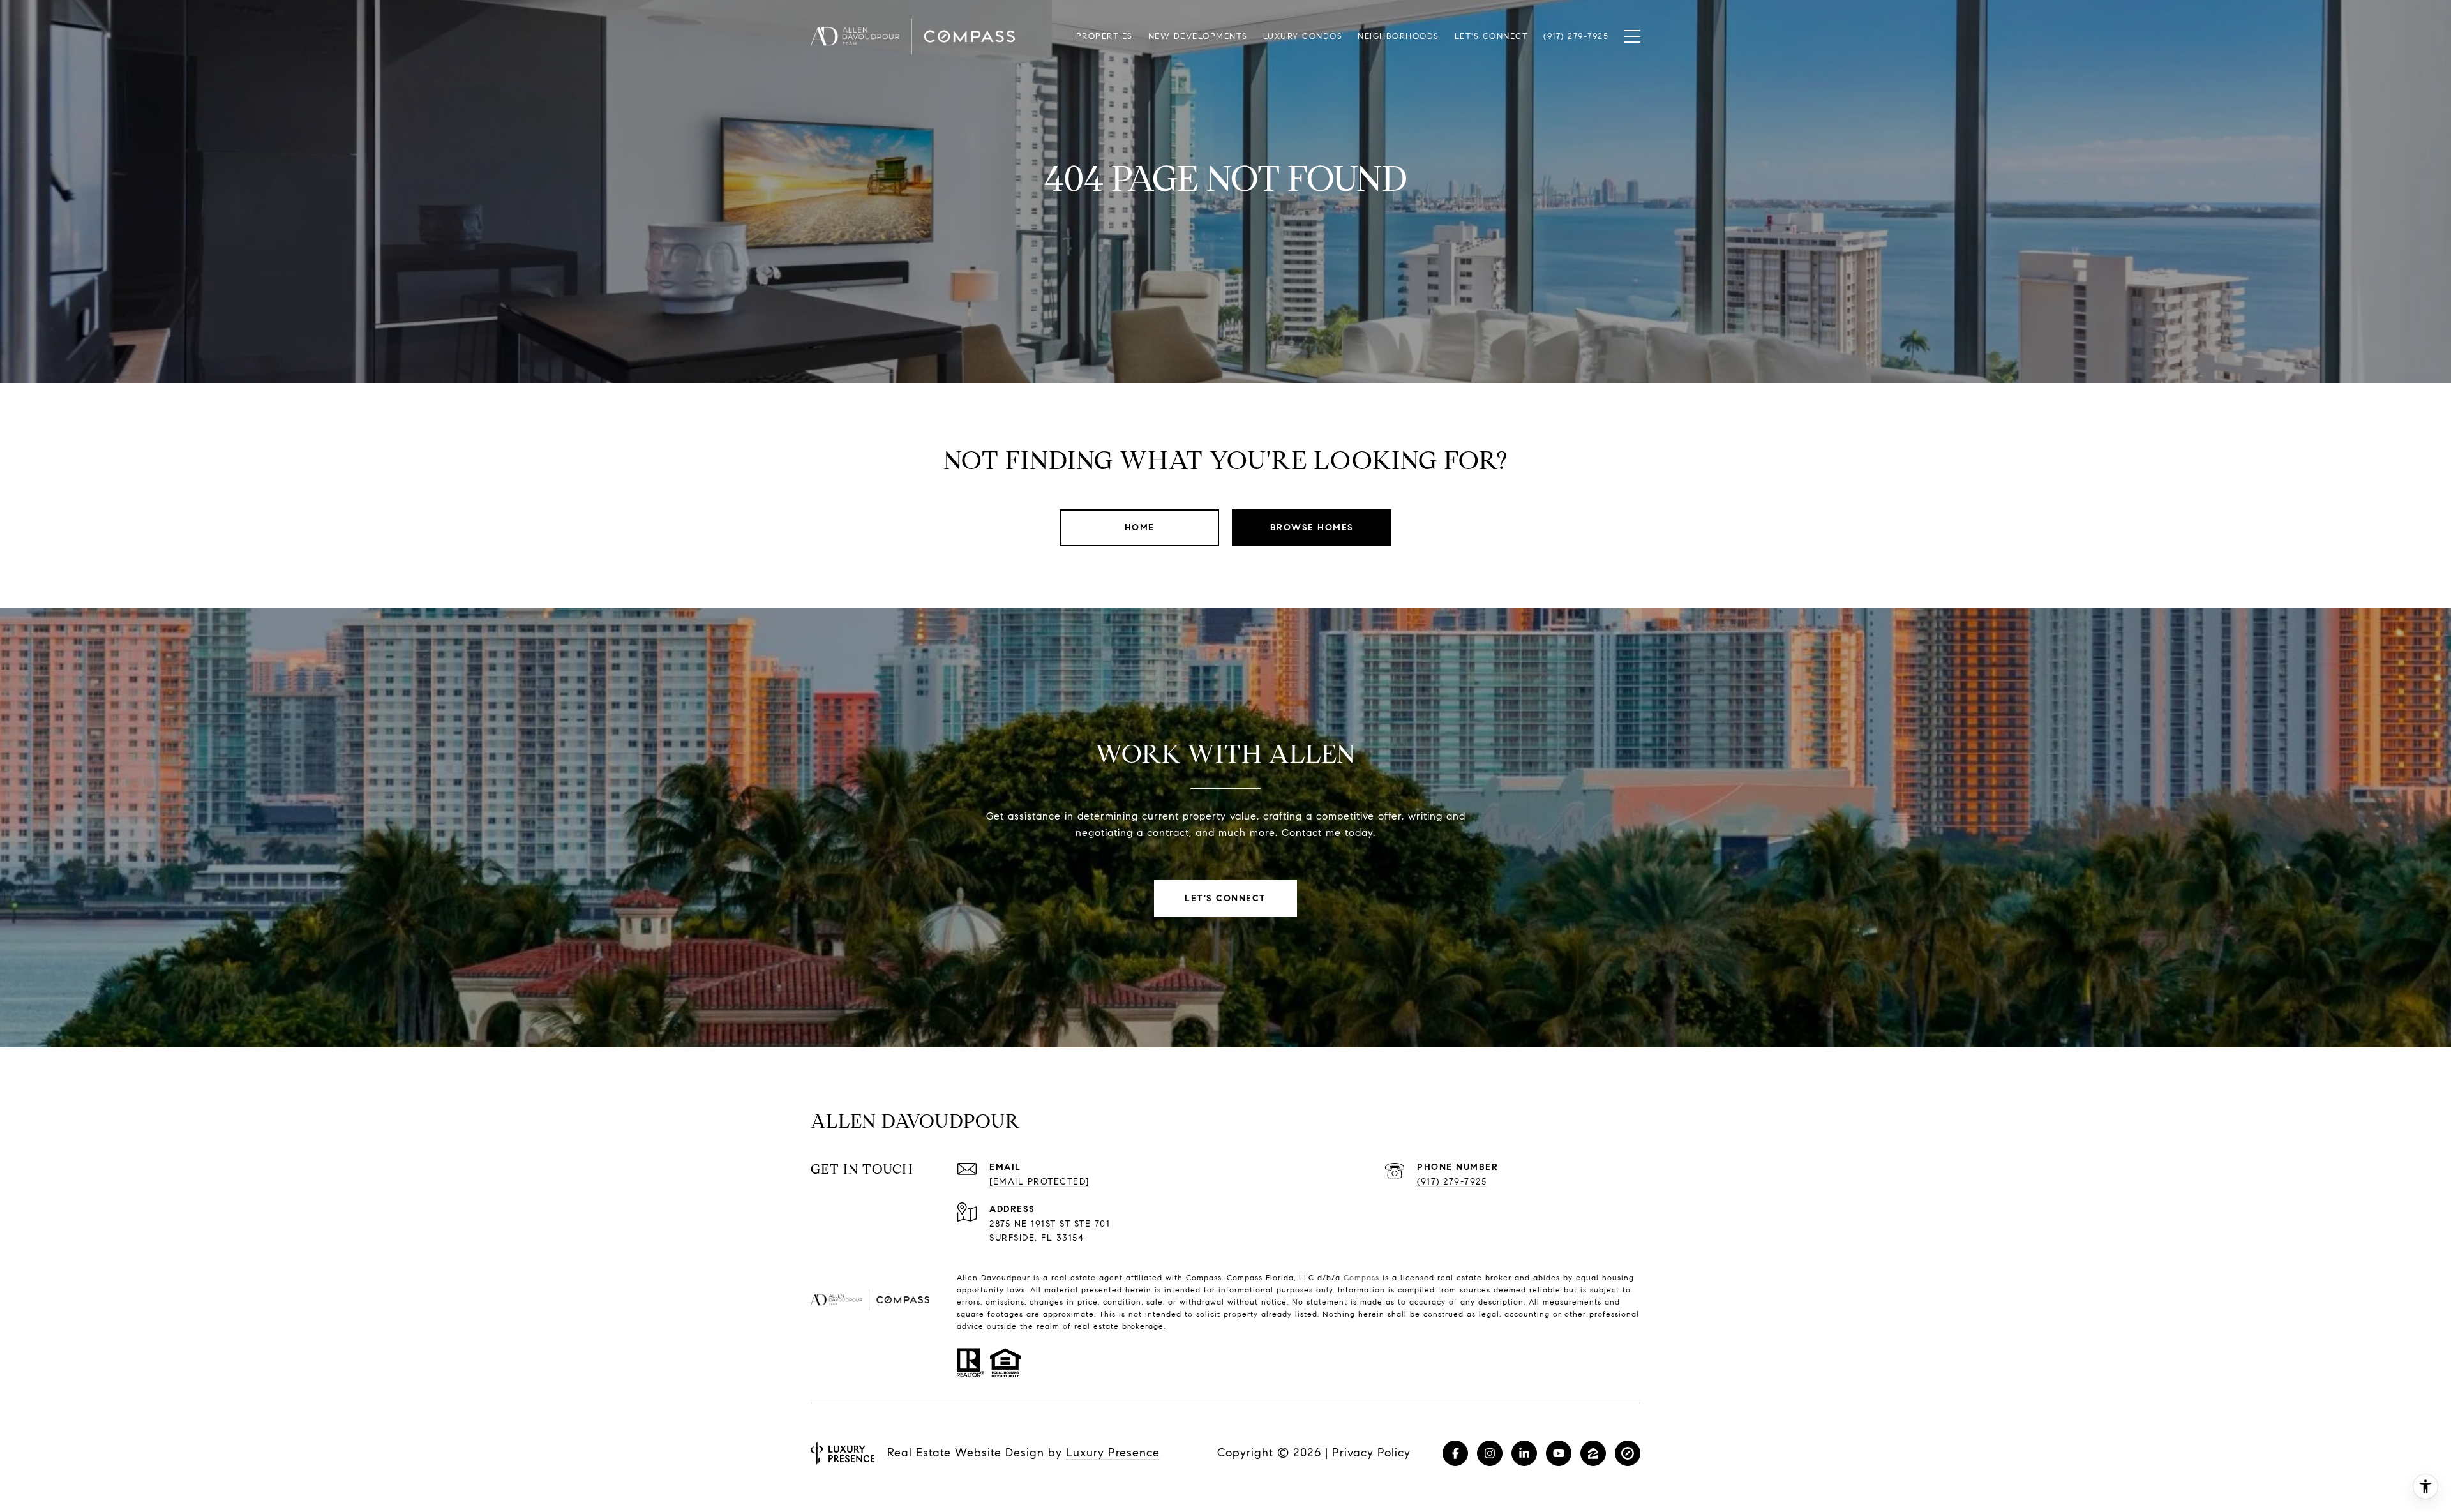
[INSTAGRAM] (1490, 1453)
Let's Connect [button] (1225, 898)
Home (1140, 528)
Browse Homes (1312, 528)
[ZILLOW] (1593, 1453)
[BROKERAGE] (1628, 1453)
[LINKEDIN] (1524, 1453)
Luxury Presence (1113, 1453)
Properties (1105, 36)
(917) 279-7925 (1452, 1182)
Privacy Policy (1371, 1453)
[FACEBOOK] (1455, 1453)
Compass (1361, 1277)
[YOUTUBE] (1559, 1453)
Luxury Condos (1303, 36)
